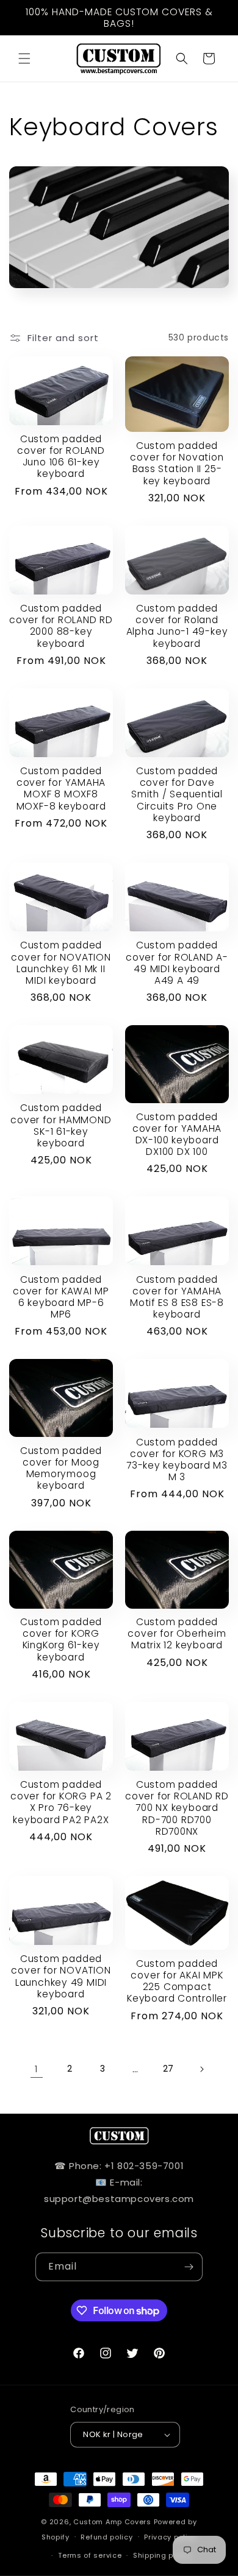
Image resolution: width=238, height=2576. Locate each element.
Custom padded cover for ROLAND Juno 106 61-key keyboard (61, 457)
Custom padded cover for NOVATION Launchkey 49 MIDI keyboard (61, 1976)
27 (168, 2069)
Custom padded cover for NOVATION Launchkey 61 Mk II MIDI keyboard (61, 963)
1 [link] (37, 2069)
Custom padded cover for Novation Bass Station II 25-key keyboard (177, 463)
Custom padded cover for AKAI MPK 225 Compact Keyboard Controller (177, 1981)
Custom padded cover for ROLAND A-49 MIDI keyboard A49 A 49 (177, 963)
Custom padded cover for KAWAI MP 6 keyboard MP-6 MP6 (61, 1297)
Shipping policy (162, 2555)
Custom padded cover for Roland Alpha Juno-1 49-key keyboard (177, 626)
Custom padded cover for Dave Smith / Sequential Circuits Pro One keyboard (177, 794)
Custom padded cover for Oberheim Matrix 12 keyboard (177, 1634)
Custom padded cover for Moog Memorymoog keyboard (61, 1468)
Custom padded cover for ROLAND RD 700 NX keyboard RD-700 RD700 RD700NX (177, 1808)
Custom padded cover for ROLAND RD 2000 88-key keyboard (61, 626)
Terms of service (90, 2555)
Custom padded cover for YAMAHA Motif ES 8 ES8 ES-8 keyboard (177, 1297)
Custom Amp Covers (112, 2522)
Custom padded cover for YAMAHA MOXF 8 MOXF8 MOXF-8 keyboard (61, 789)
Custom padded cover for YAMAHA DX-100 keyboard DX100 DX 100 (177, 1134)
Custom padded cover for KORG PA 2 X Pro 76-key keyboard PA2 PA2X (61, 1802)
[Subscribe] (189, 2267)
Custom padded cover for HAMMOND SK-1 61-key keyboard (61, 1125)
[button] (24, 58)
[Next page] (201, 2069)
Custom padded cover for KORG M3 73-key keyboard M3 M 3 (177, 1460)
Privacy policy (170, 2537)
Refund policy (106, 2537)
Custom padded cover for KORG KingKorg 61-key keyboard (61, 1639)
